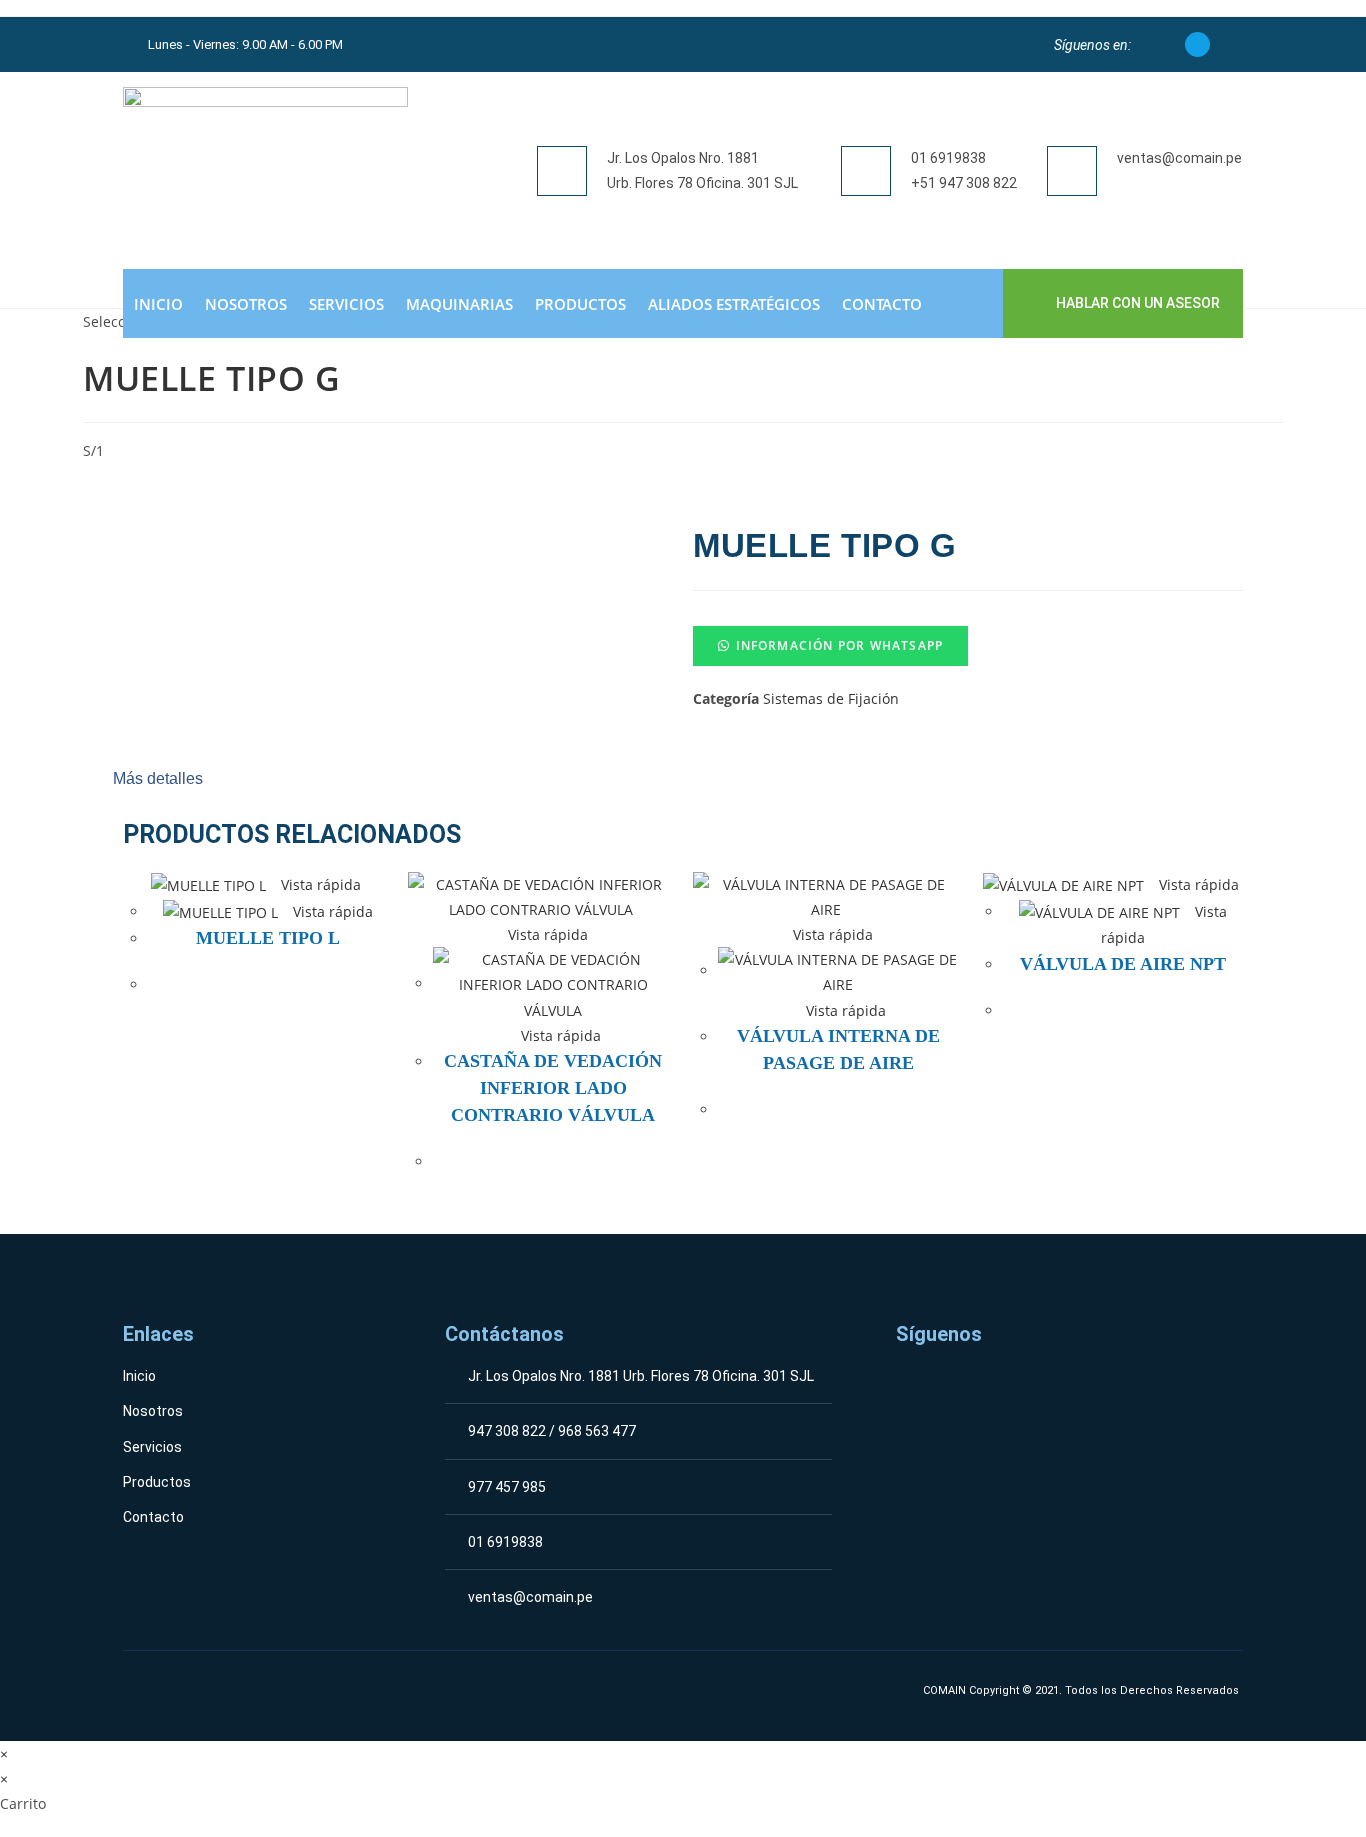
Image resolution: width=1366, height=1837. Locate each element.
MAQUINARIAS (459, 304)
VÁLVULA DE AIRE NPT (1123, 964)
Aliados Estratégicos (734, 304)
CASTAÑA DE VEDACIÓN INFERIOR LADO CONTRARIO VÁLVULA (553, 1088)
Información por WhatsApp (840, 645)
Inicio (158, 304)
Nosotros (246, 304)
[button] (968, 646)
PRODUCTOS (580, 304)
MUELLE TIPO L (268, 938)
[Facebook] (1197, 44)
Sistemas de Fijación (831, 698)
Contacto (882, 304)
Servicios (346, 304)
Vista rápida (319, 884)
